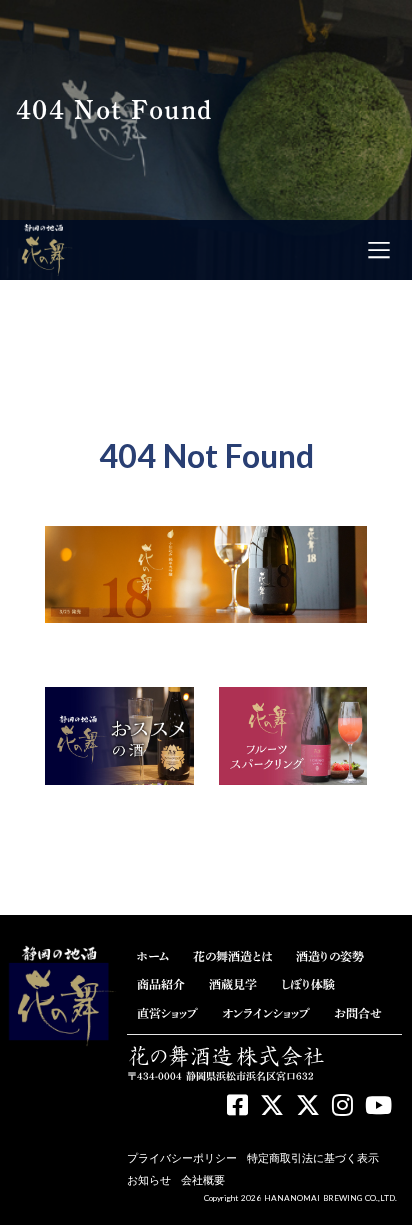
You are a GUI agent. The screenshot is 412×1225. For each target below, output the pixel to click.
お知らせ (149, 1179)
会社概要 (203, 1179)
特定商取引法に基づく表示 (313, 1157)
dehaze (379, 250)
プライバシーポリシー (182, 1157)
